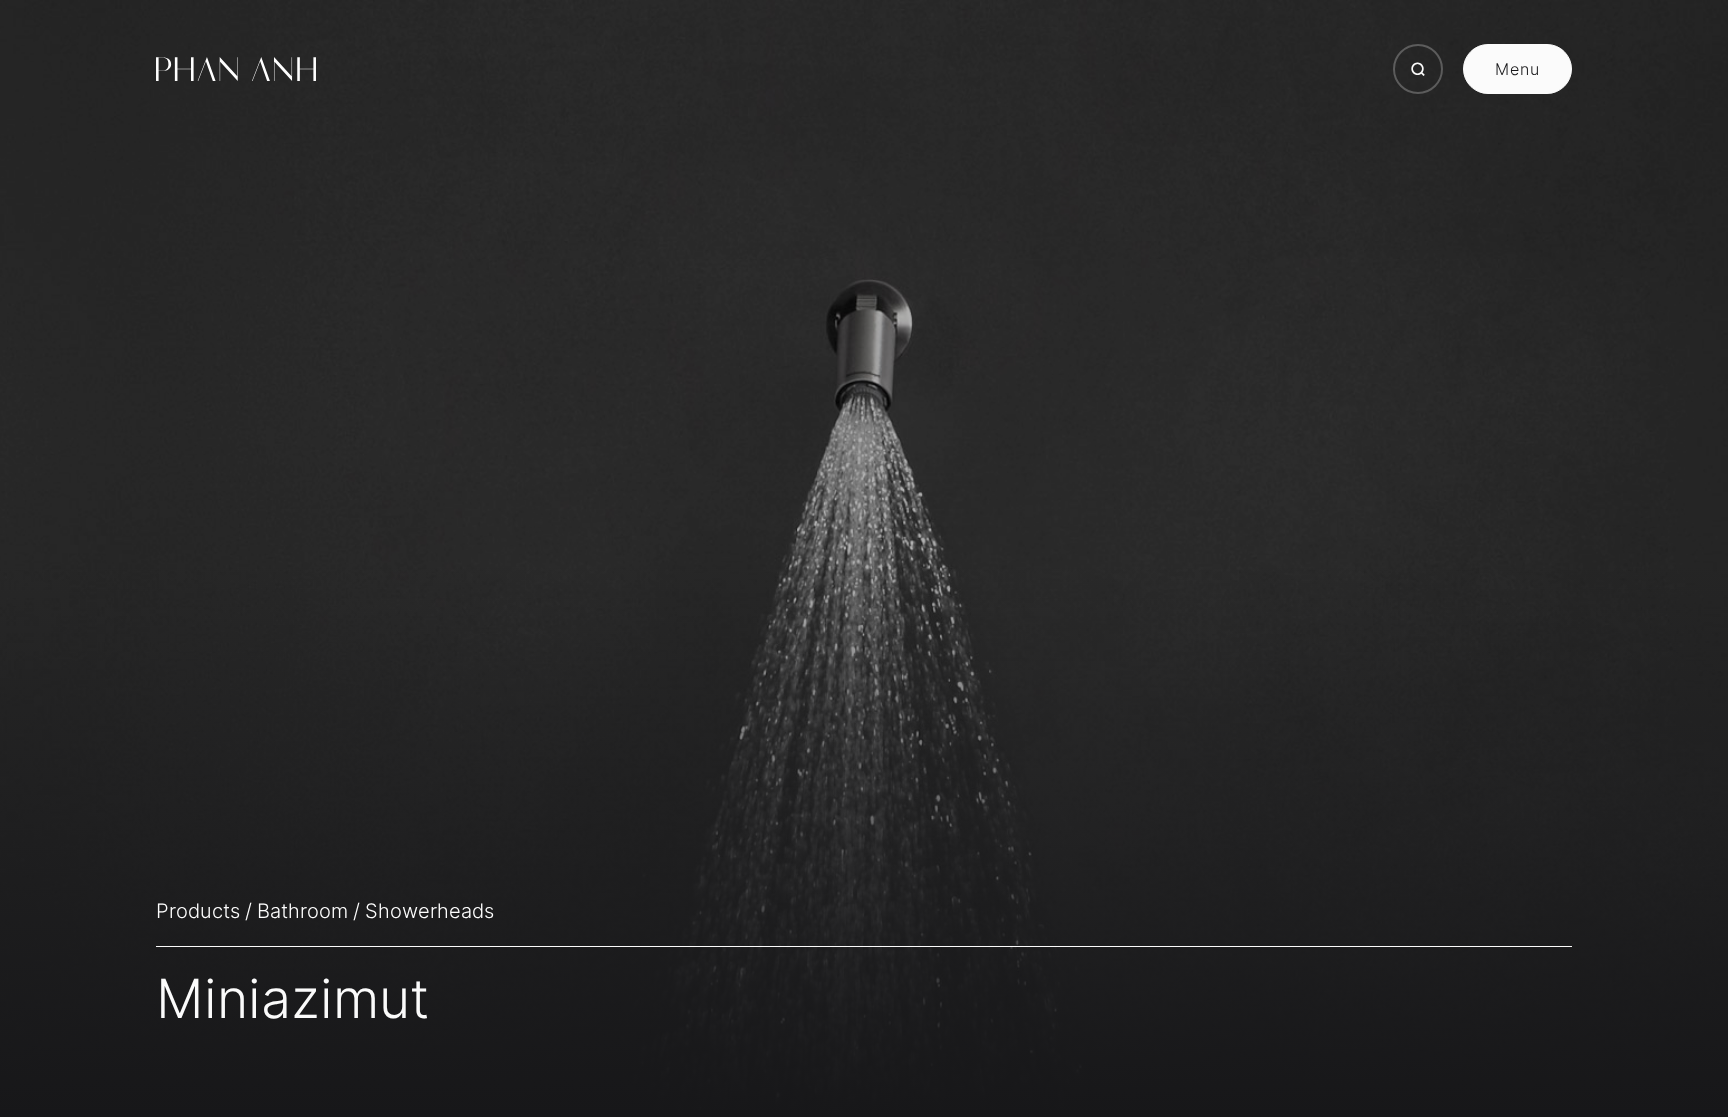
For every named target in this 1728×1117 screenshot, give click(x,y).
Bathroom (302, 911)
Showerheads (429, 911)
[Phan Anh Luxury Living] (236, 69)
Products (198, 911)
